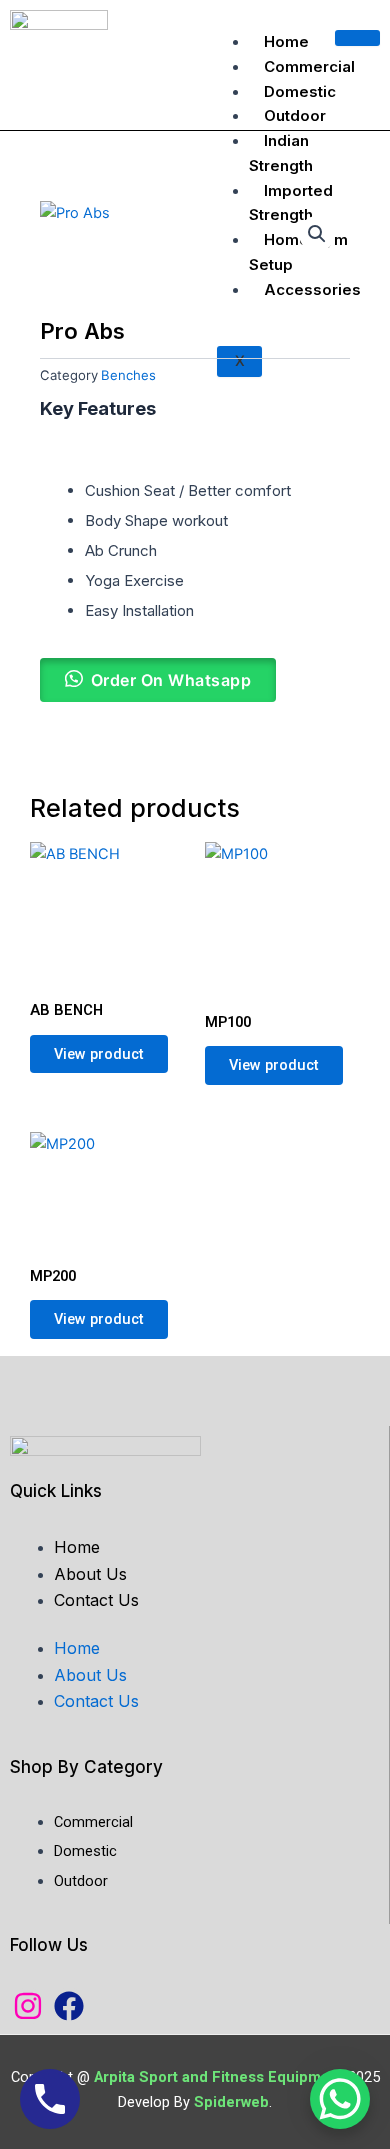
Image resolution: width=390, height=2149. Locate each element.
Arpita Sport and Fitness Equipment (221, 2077)
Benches (128, 375)
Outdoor (295, 115)
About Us (90, 1574)
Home (286, 41)
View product (99, 1054)
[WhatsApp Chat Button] (340, 2099)
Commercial (309, 66)
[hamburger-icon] (357, 38)
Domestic (300, 91)
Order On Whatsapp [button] (171, 680)
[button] (317, 234)
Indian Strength (281, 153)
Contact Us (96, 1600)
